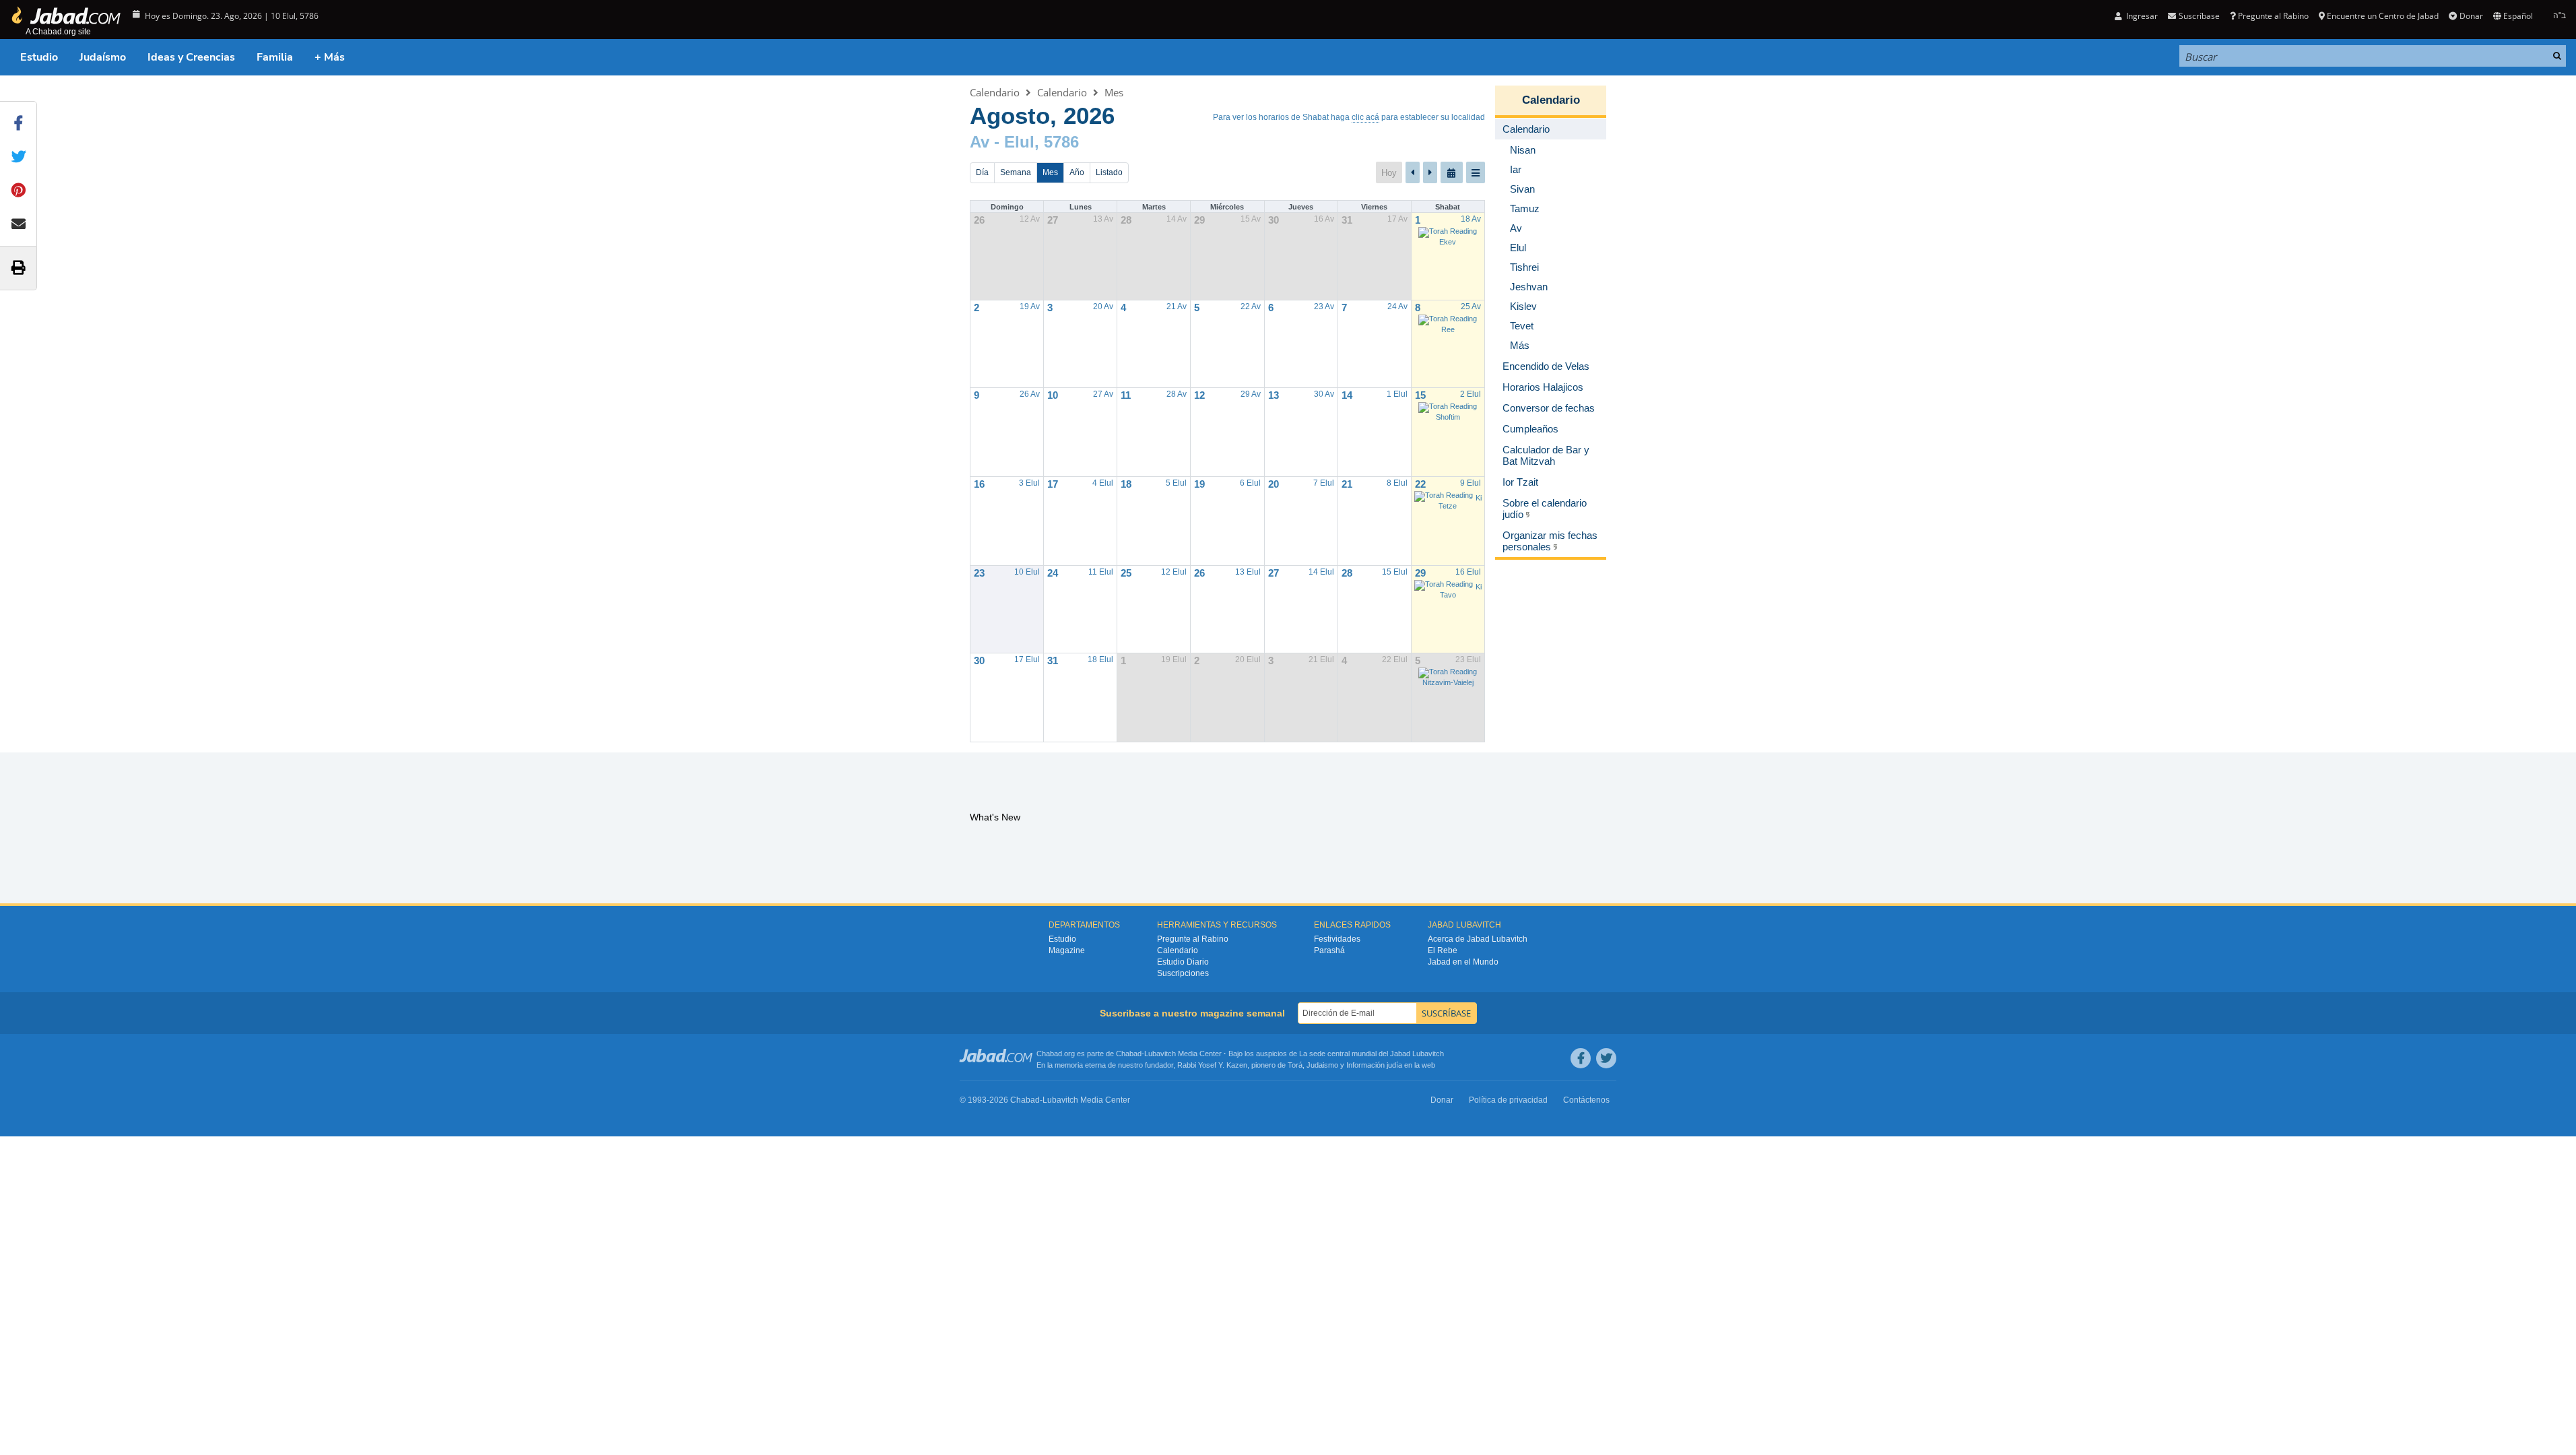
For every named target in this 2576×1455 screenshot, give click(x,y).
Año (1077, 172)
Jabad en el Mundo (1463, 962)
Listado (1109, 172)
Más (1520, 345)
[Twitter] (1606, 1058)
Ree (1448, 329)
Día (982, 172)
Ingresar (2141, 16)
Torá (1295, 1065)
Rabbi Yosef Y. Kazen (1212, 1065)
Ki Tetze (1460, 502)
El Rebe (1443, 950)
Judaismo (1322, 1065)
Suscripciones (1183, 973)
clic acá (1365, 117)
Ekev (1448, 242)
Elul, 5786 (1042, 142)
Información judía (1375, 1065)
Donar (2471, 16)
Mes (1114, 92)
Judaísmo (103, 57)
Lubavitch (1160, 1054)
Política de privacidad (1508, 1100)
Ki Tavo (1461, 591)
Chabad (1129, 1054)
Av (980, 142)
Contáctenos (1586, 1100)
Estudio (39, 57)
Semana (1016, 172)
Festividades (1337, 939)
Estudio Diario (1183, 962)
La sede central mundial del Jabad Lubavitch (1372, 1054)
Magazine (1067, 950)
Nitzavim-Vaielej (1448, 682)
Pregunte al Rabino (2273, 16)
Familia (275, 57)
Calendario (995, 92)
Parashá (1329, 950)
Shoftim (1448, 417)
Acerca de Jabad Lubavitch (1478, 939)
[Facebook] (1581, 1058)
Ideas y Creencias (191, 57)
